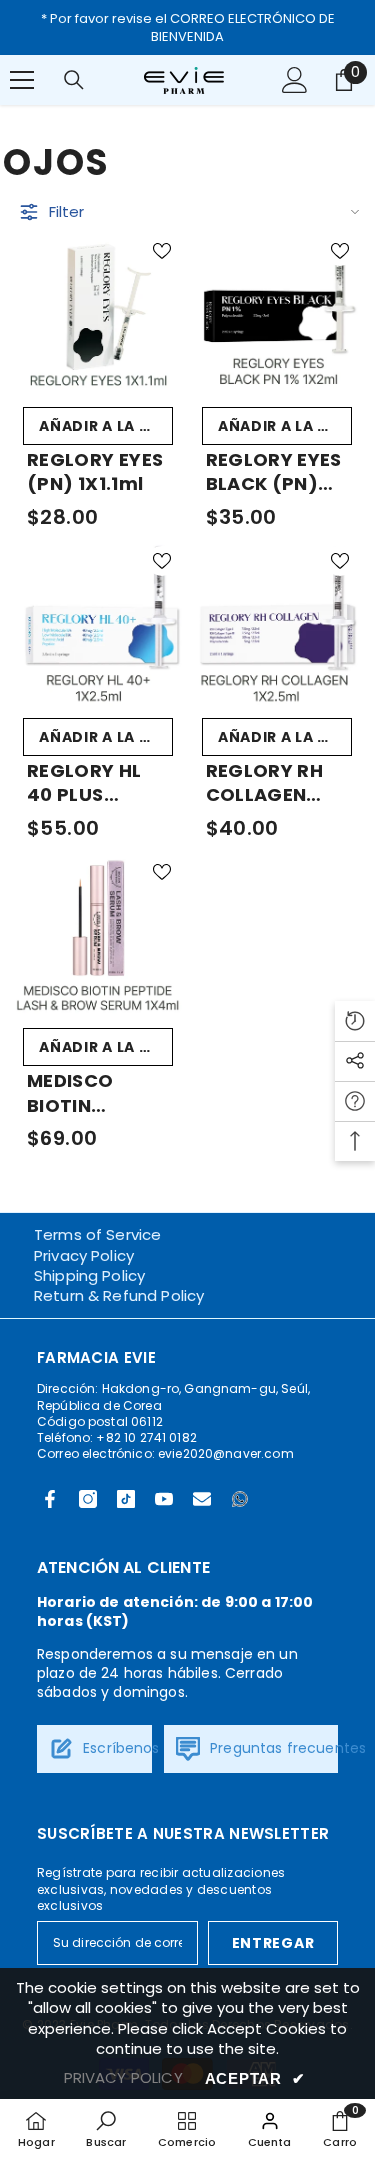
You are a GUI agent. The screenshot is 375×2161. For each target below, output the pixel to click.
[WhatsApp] (240, 1499)
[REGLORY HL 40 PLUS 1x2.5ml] (98, 624)
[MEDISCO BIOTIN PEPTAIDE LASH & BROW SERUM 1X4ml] (98, 935)
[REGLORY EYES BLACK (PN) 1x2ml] (277, 314)
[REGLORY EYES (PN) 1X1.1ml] (98, 314)
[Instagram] (88, 1499)
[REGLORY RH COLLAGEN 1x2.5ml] (277, 624)
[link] (106, 2129)
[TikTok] (126, 1499)
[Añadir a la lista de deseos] (162, 251)
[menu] (22, 80)
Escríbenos (119, 1748)
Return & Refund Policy (119, 1295)
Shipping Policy (89, 1275)
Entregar (273, 1943)
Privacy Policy (84, 1255)
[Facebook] (50, 1499)
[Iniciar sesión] (295, 80)
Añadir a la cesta (106, 426)
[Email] (202, 1499)
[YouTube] (164, 1499)
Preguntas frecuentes (286, 1748)
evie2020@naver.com (226, 1453)
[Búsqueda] (74, 80)
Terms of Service (97, 1234)
